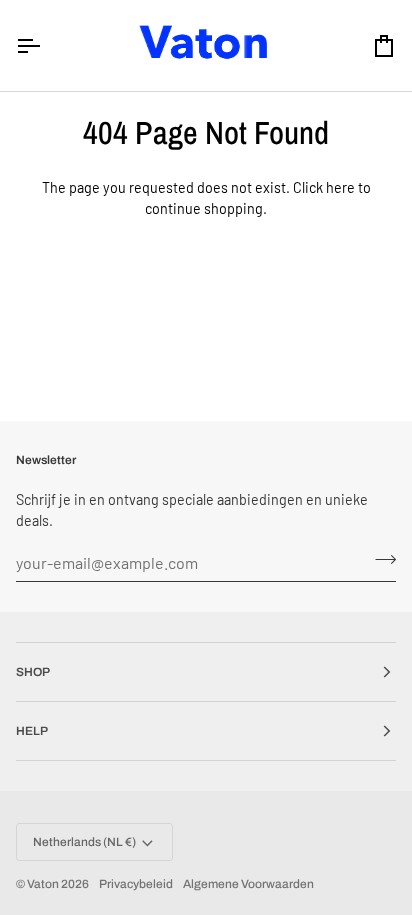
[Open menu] (46, 45)
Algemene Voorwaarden (248, 884)
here (340, 187)
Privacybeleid (136, 884)
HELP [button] (32, 731)
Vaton (43, 884)
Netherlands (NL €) (84, 842)
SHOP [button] (33, 672)
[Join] (379, 560)
